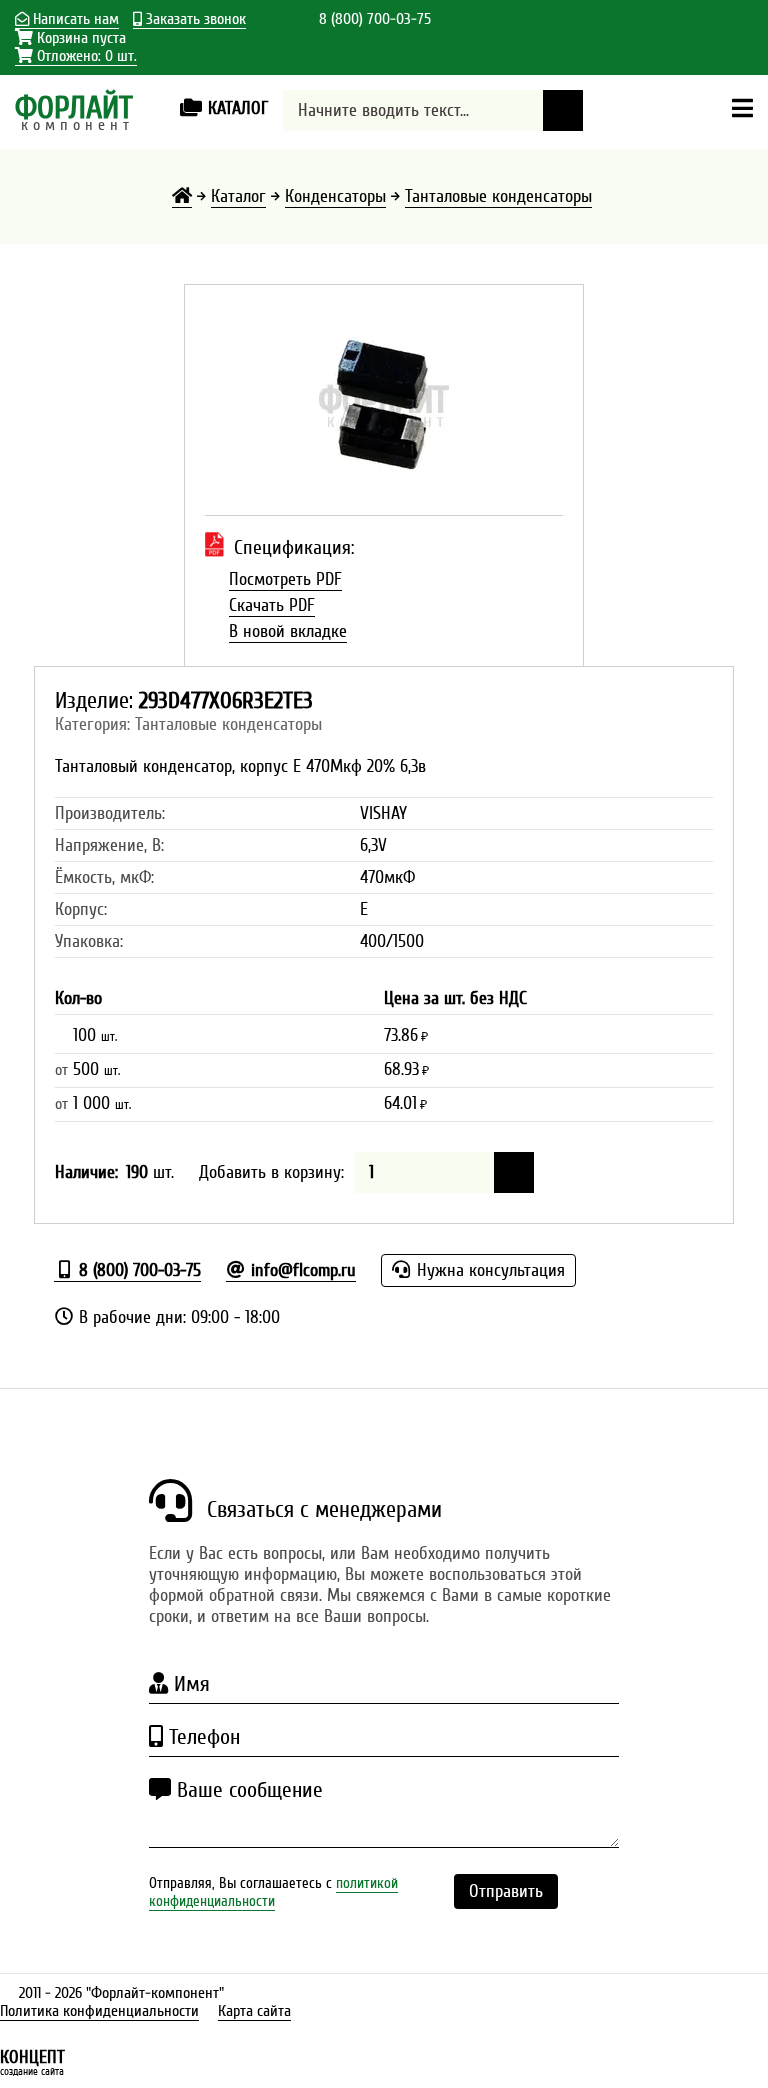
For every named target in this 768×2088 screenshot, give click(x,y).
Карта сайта (254, 2011)
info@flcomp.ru (301, 1270)
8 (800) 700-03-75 (375, 19)
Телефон (201, 1737)
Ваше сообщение (247, 1790)
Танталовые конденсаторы (498, 196)
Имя (189, 1684)
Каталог (238, 196)
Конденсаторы (335, 196)
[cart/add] (514, 1172)
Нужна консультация (488, 1270)
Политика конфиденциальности (99, 2011)
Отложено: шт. (85, 56)
